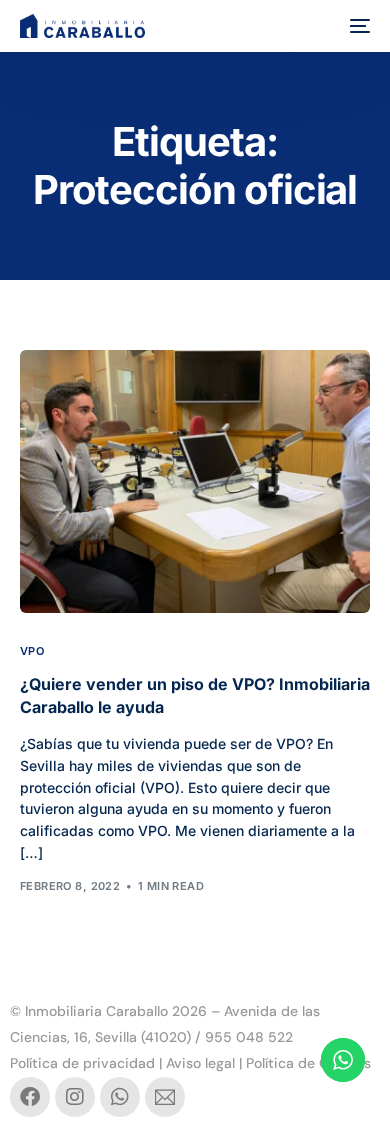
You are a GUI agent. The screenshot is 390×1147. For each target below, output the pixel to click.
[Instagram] (75, 1097)
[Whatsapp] (120, 1097)
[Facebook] (30, 1097)
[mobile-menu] (358, 26)
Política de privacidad (82, 1063)
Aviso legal (200, 1063)
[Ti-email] (165, 1097)
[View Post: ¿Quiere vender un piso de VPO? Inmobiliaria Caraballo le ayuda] (195, 481)
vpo (32, 651)
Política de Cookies (308, 1063)
